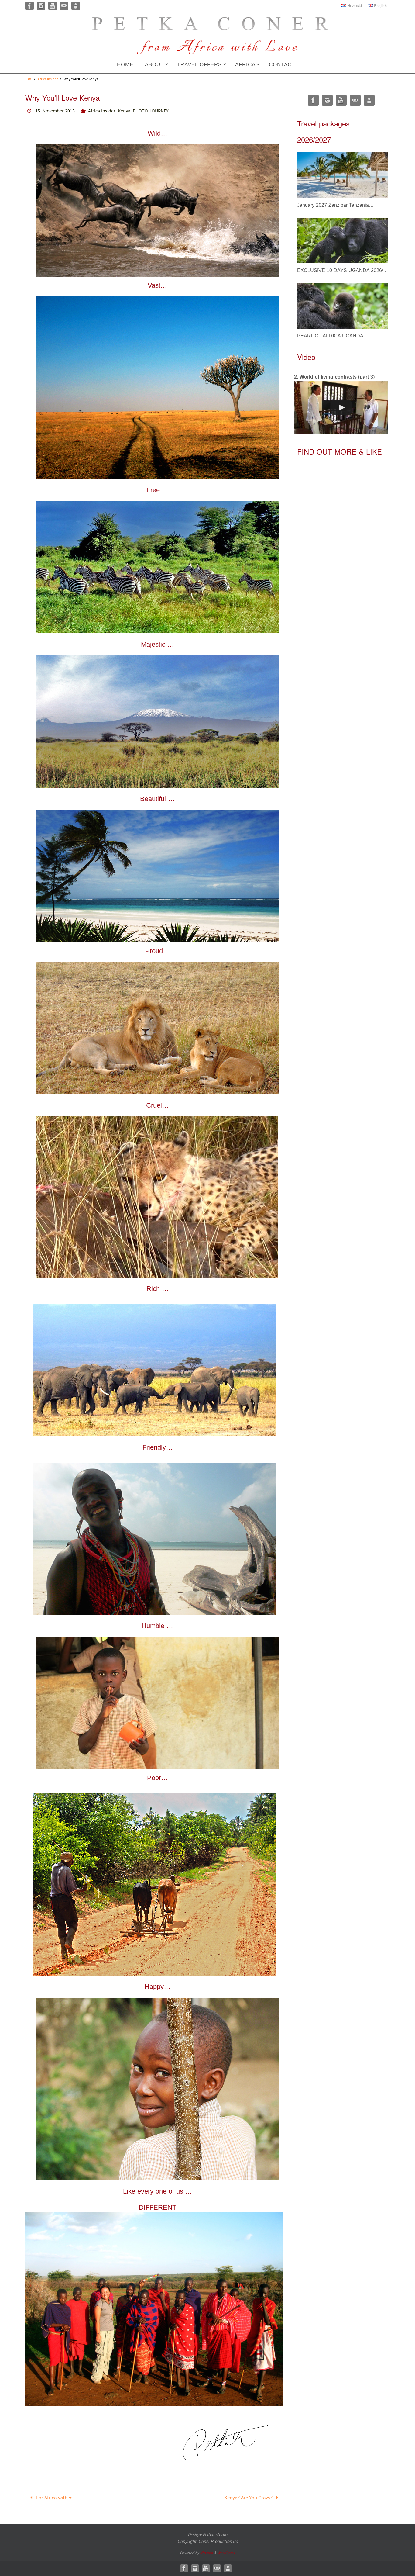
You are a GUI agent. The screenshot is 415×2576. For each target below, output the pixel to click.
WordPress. (226, 2553)
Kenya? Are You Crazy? (249, 2498)
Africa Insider (48, 79)
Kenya (124, 111)
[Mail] (64, 6)
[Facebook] (29, 6)
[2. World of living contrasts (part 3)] (341, 408)
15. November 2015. (56, 111)
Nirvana (206, 2553)
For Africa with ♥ (53, 2498)
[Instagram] (41, 6)
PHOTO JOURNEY (151, 111)
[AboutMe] (76, 6)
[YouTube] (53, 6)
